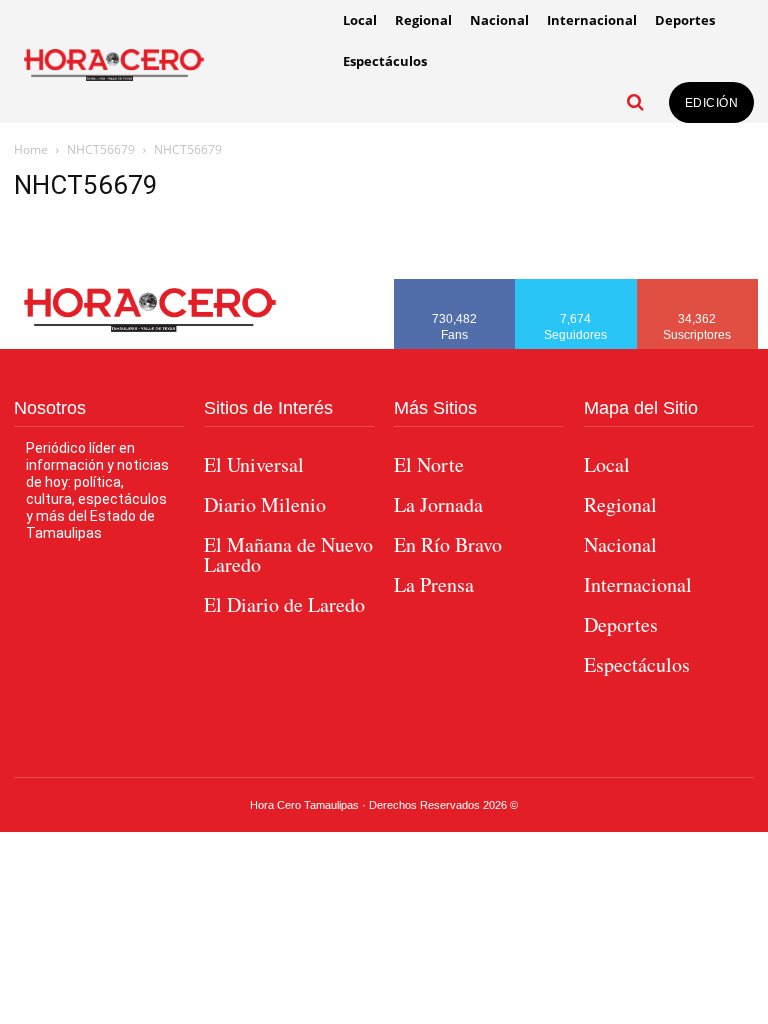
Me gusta (455, 286)
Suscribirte (698, 286)
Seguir (576, 286)
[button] (636, 102)
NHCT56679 (101, 149)
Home (31, 149)
